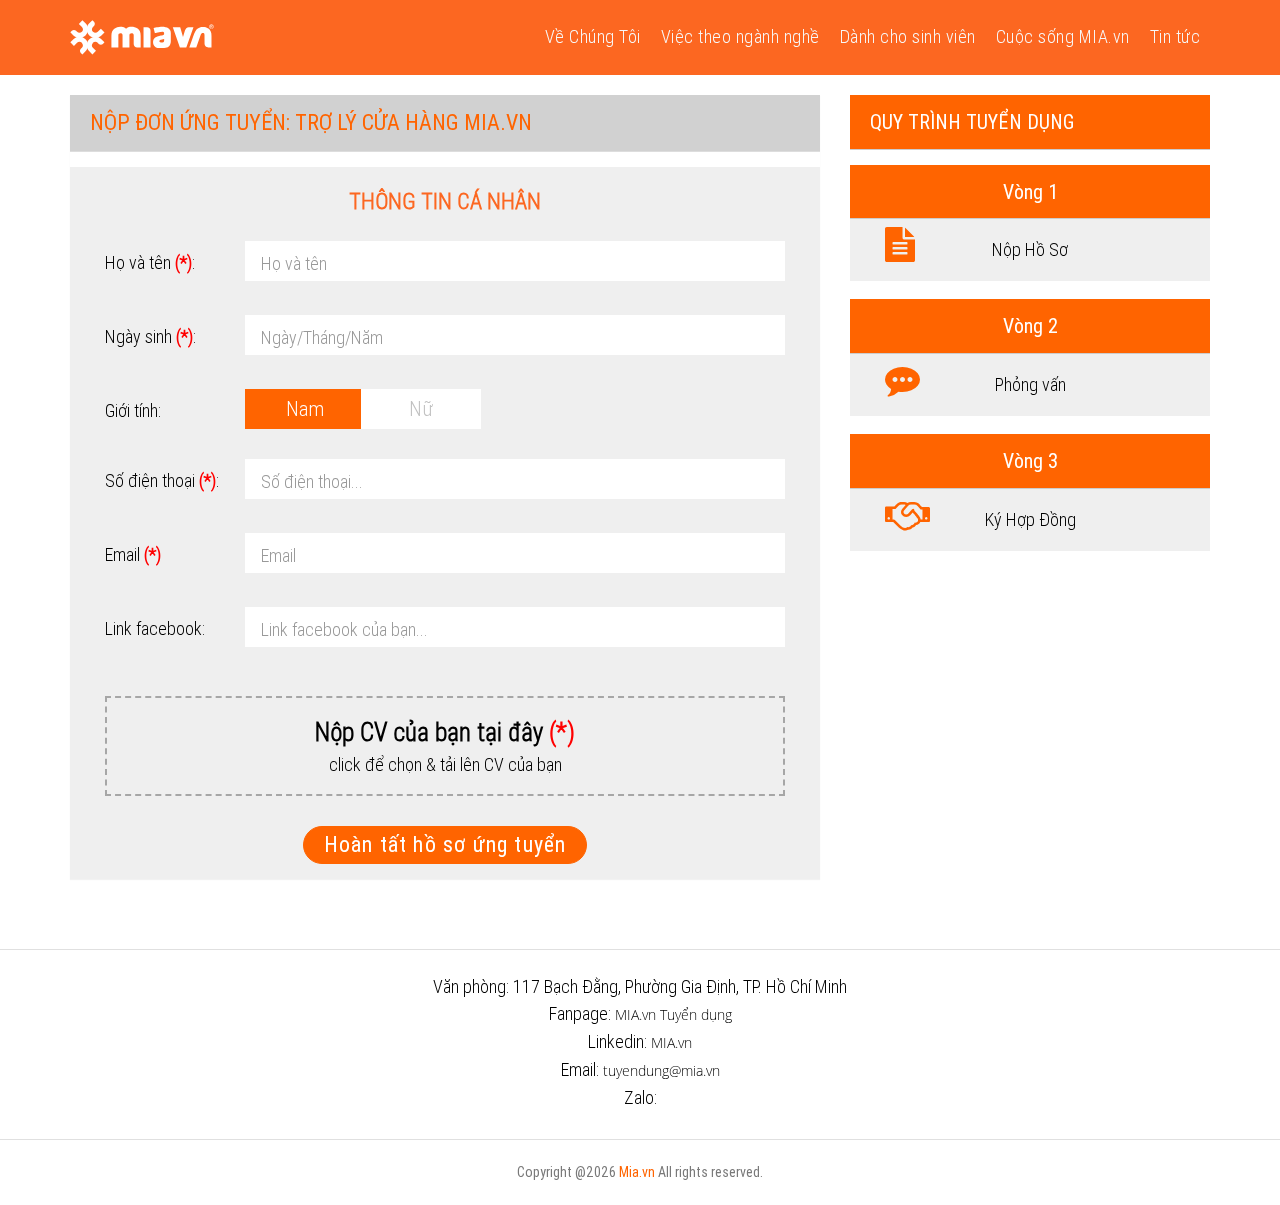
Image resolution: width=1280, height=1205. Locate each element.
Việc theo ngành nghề (740, 36)
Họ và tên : (150, 262)
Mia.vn (637, 1172)
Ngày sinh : (150, 336)
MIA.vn (671, 1042)
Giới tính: (133, 410)
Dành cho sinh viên (908, 36)
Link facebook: (155, 628)
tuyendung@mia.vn (661, 1070)
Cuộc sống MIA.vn (1063, 36)
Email (133, 554)
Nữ (421, 408)
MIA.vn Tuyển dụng (673, 1014)
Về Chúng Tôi (593, 36)
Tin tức (1175, 36)
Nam (305, 408)
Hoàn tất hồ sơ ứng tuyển (445, 844)
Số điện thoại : (162, 480)
